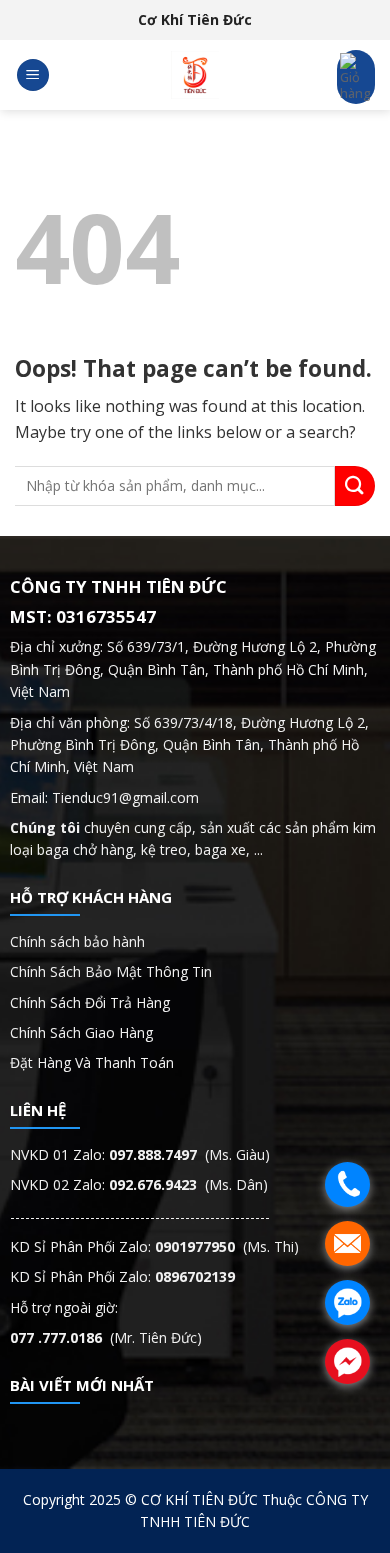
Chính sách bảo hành (77, 941)
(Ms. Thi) (227, 1246)
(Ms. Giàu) (189, 1154)
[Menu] (33, 75)
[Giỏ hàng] (356, 77)
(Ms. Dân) (188, 1184)
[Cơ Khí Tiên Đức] (195, 75)
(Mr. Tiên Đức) (106, 1337)
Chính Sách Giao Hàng (81, 1032)
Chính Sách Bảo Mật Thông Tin (113, 971)
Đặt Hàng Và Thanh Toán (92, 1062)
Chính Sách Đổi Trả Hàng (90, 1002)
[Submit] (355, 486)
